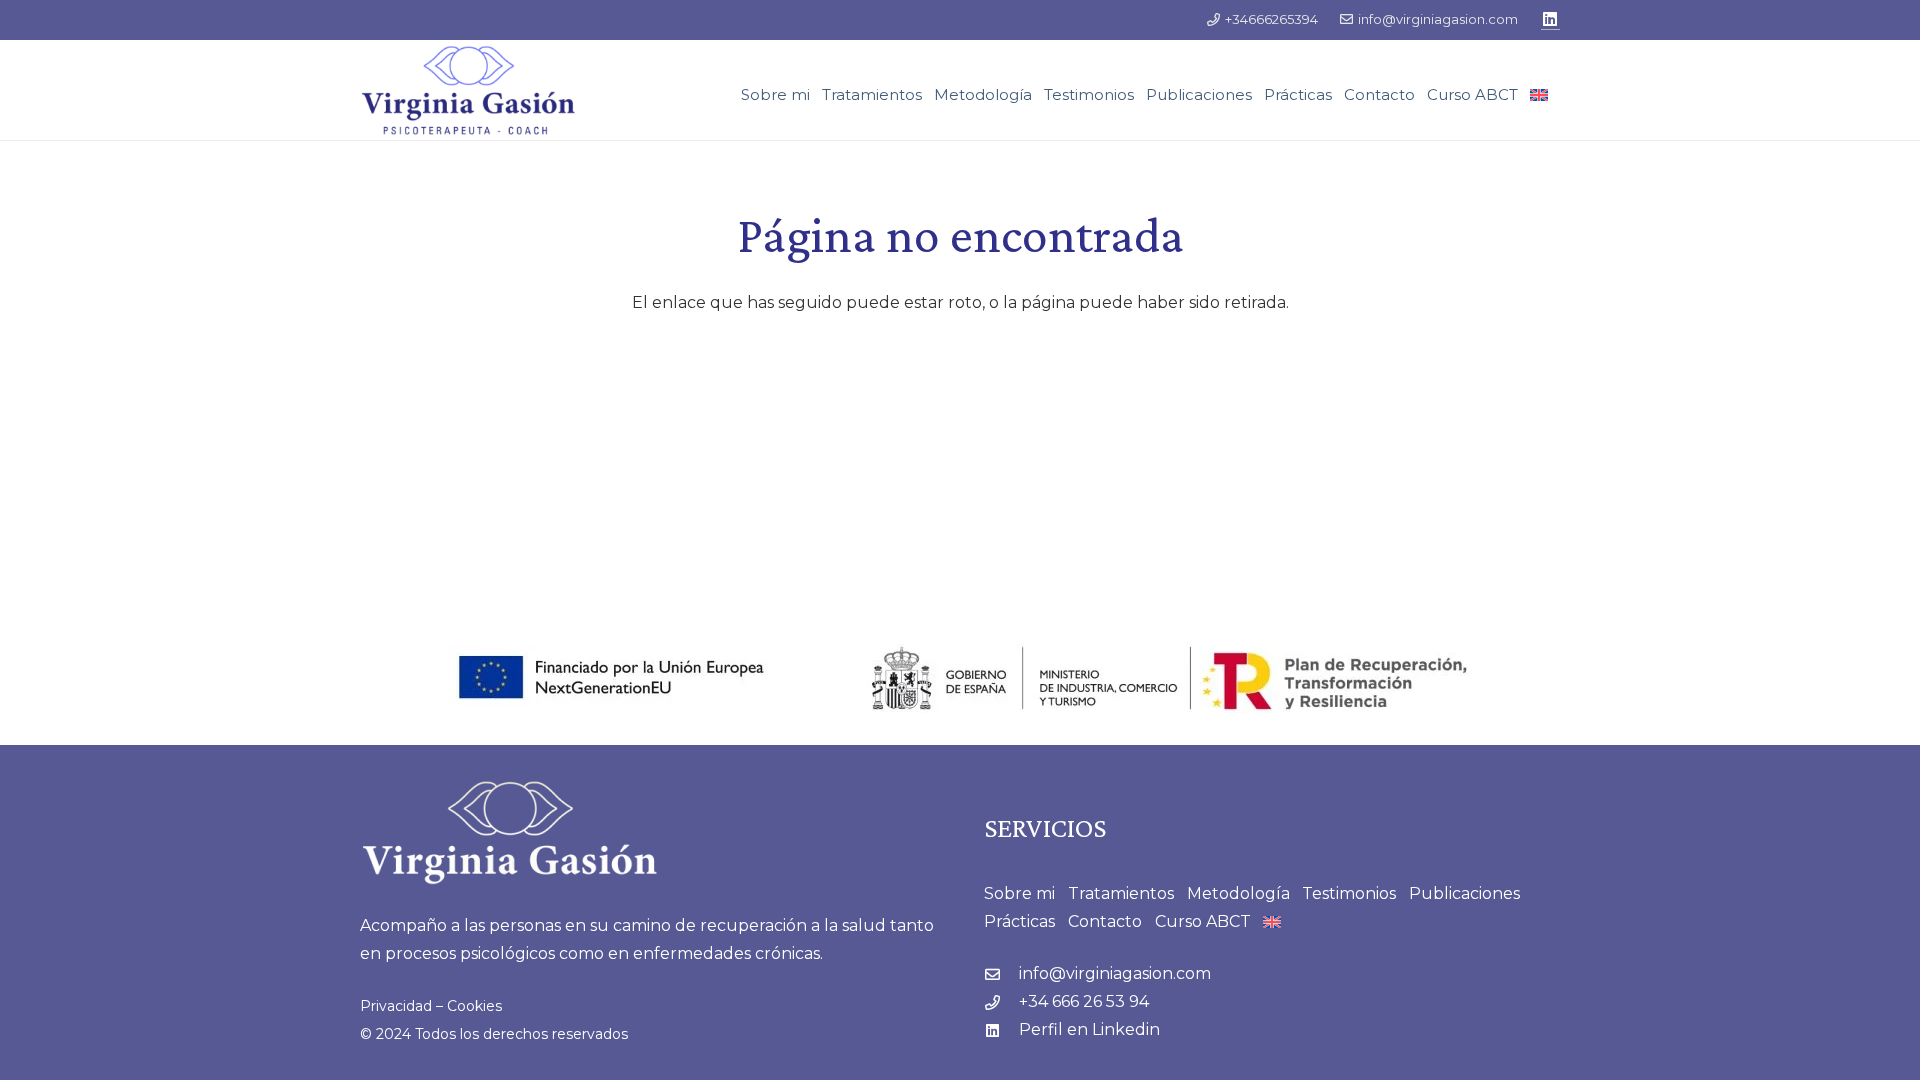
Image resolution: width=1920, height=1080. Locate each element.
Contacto (1105, 921)
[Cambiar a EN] (1542, 95)
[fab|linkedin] (1001, 1030)
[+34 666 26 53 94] (1001, 1002)
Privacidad (396, 1006)
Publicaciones (1464, 893)
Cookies (474, 1006)
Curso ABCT (1203, 921)
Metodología (1238, 893)
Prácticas (1019, 921)
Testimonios (1349, 893)
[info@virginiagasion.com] (1001, 974)
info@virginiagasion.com (1115, 973)
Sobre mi (1019, 893)
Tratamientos (1121, 893)
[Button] (1550, 20)
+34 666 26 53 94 (1084, 1001)
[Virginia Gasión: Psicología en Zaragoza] (468, 90)
